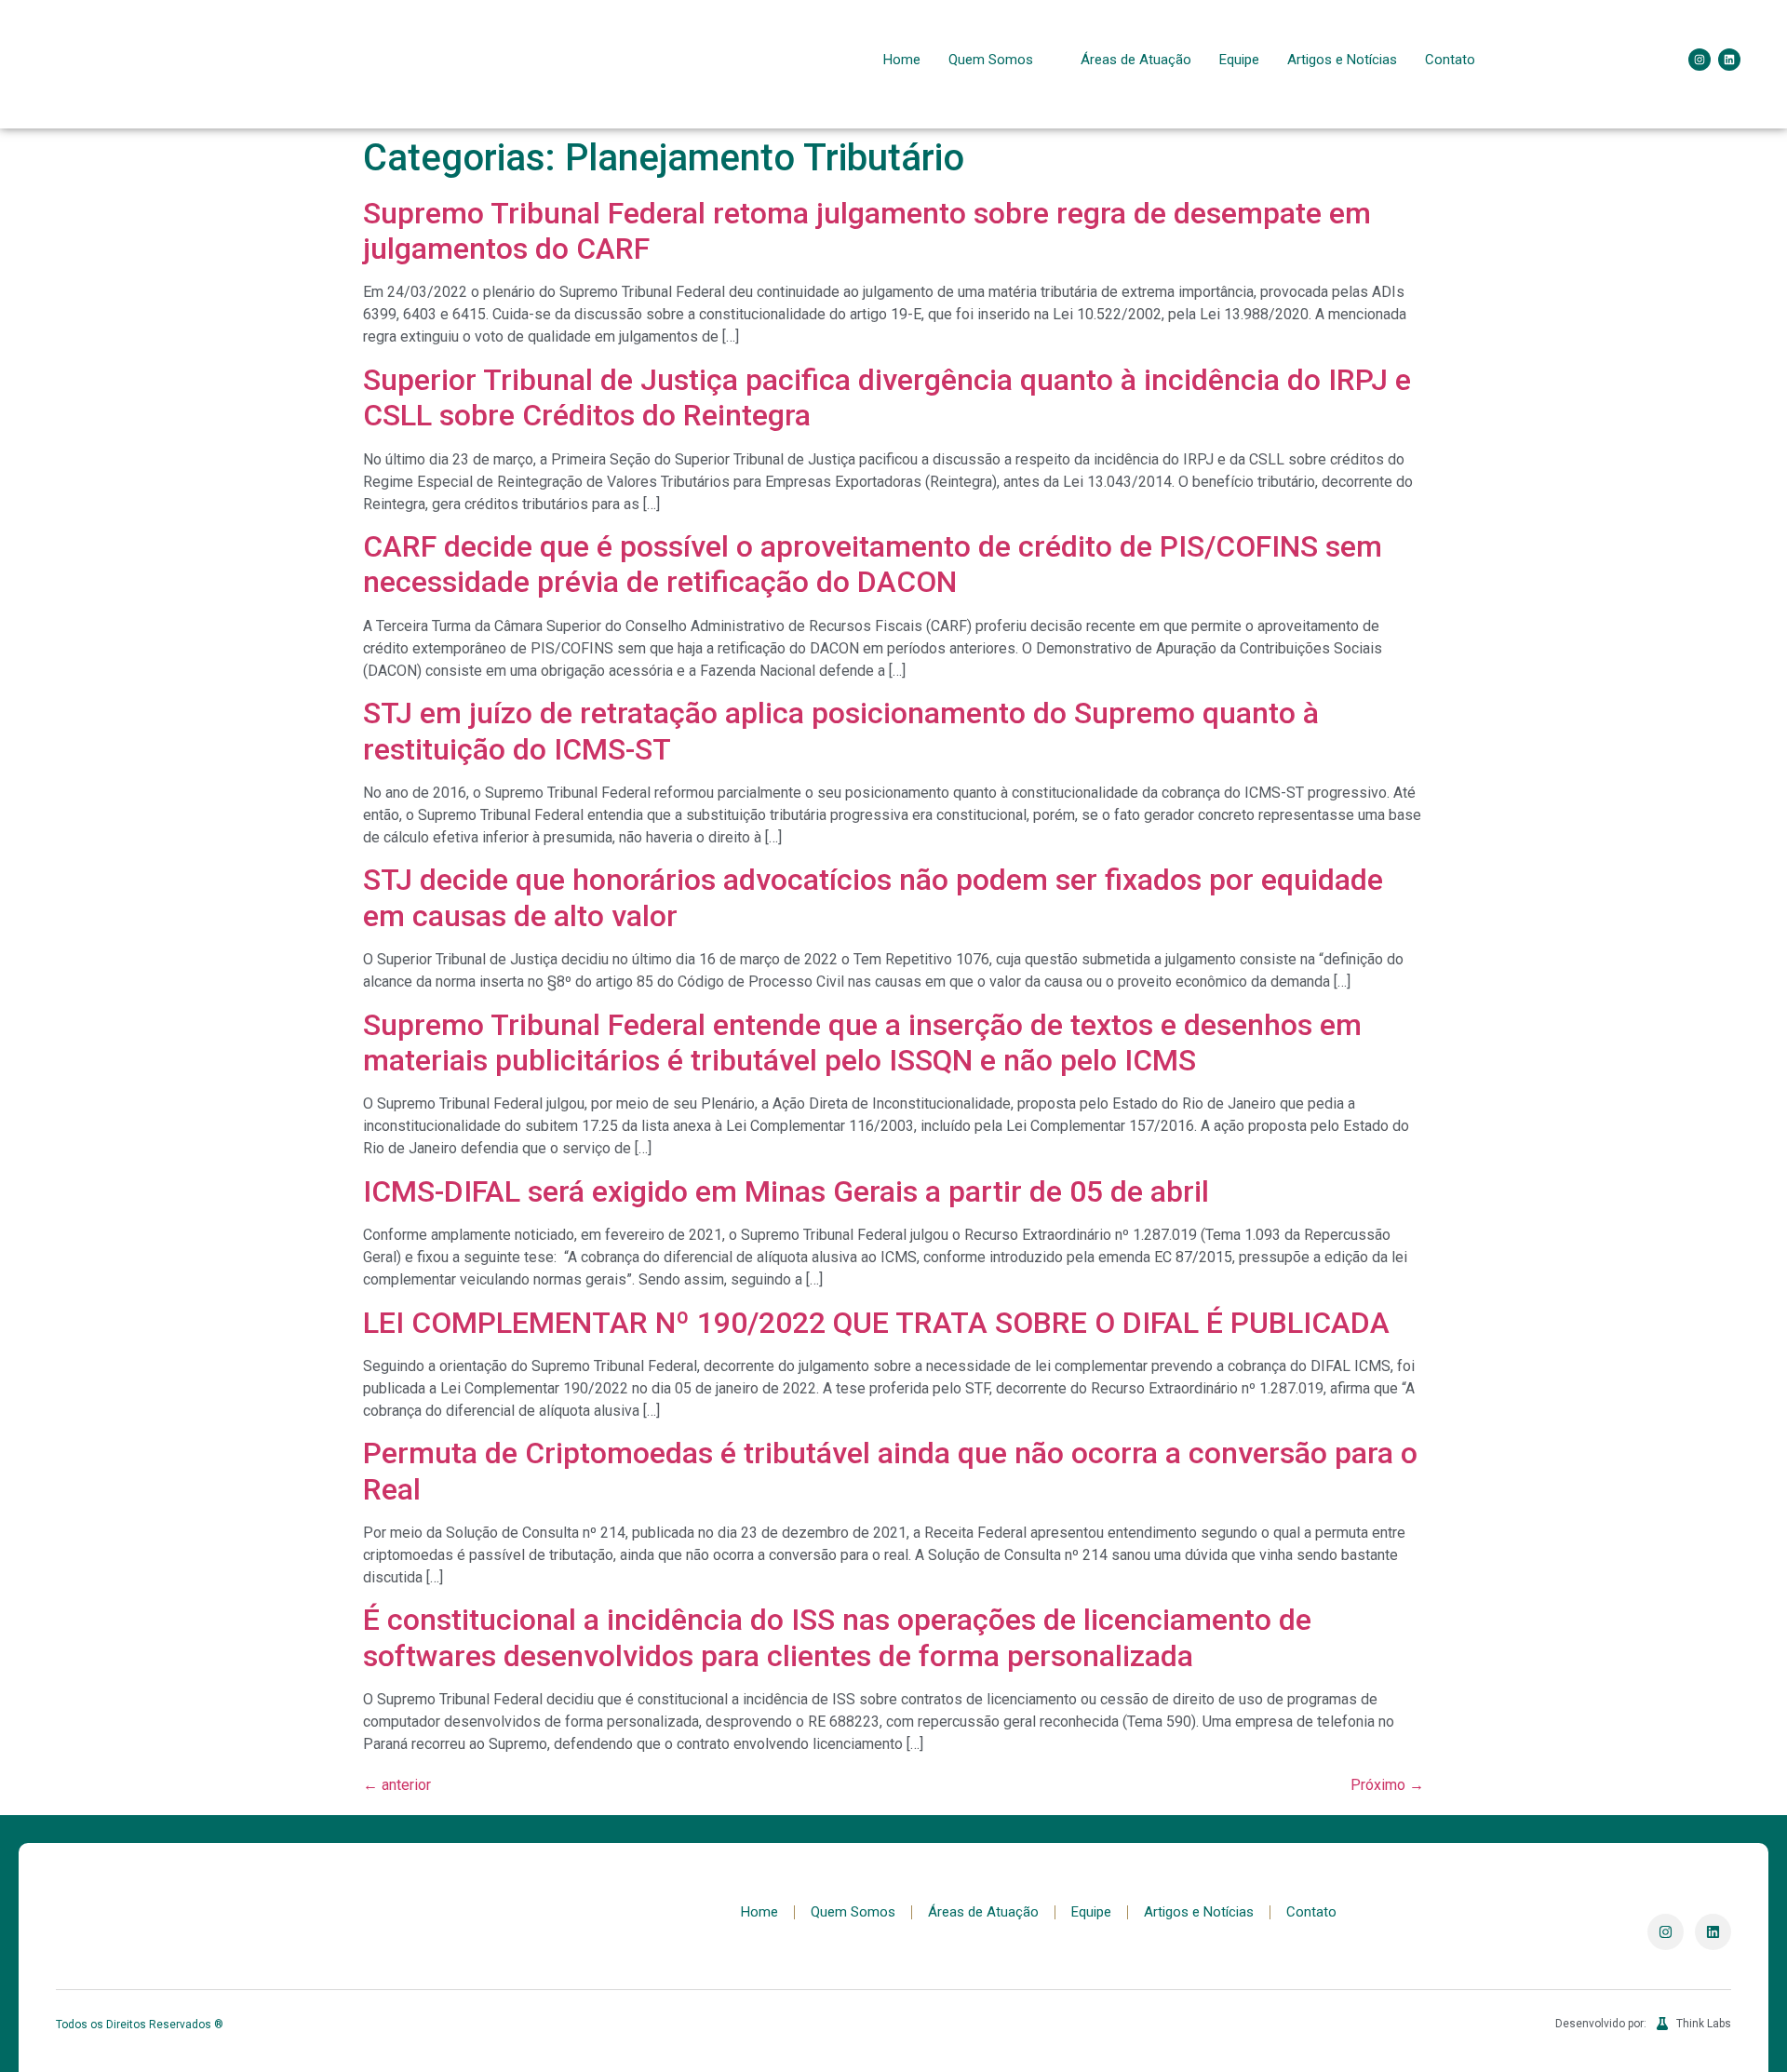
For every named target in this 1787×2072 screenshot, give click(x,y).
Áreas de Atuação (1136, 60)
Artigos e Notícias (1342, 60)
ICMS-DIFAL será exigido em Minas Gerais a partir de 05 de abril (786, 1191)
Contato (1450, 60)
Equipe (1239, 60)
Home (902, 60)
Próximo (1387, 1785)
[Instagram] (1700, 60)
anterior (397, 1785)
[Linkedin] (1729, 60)
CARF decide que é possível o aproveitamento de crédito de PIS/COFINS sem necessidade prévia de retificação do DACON (873, 564)
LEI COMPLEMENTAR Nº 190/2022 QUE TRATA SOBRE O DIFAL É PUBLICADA (876, 1323)
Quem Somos (991, 60)
